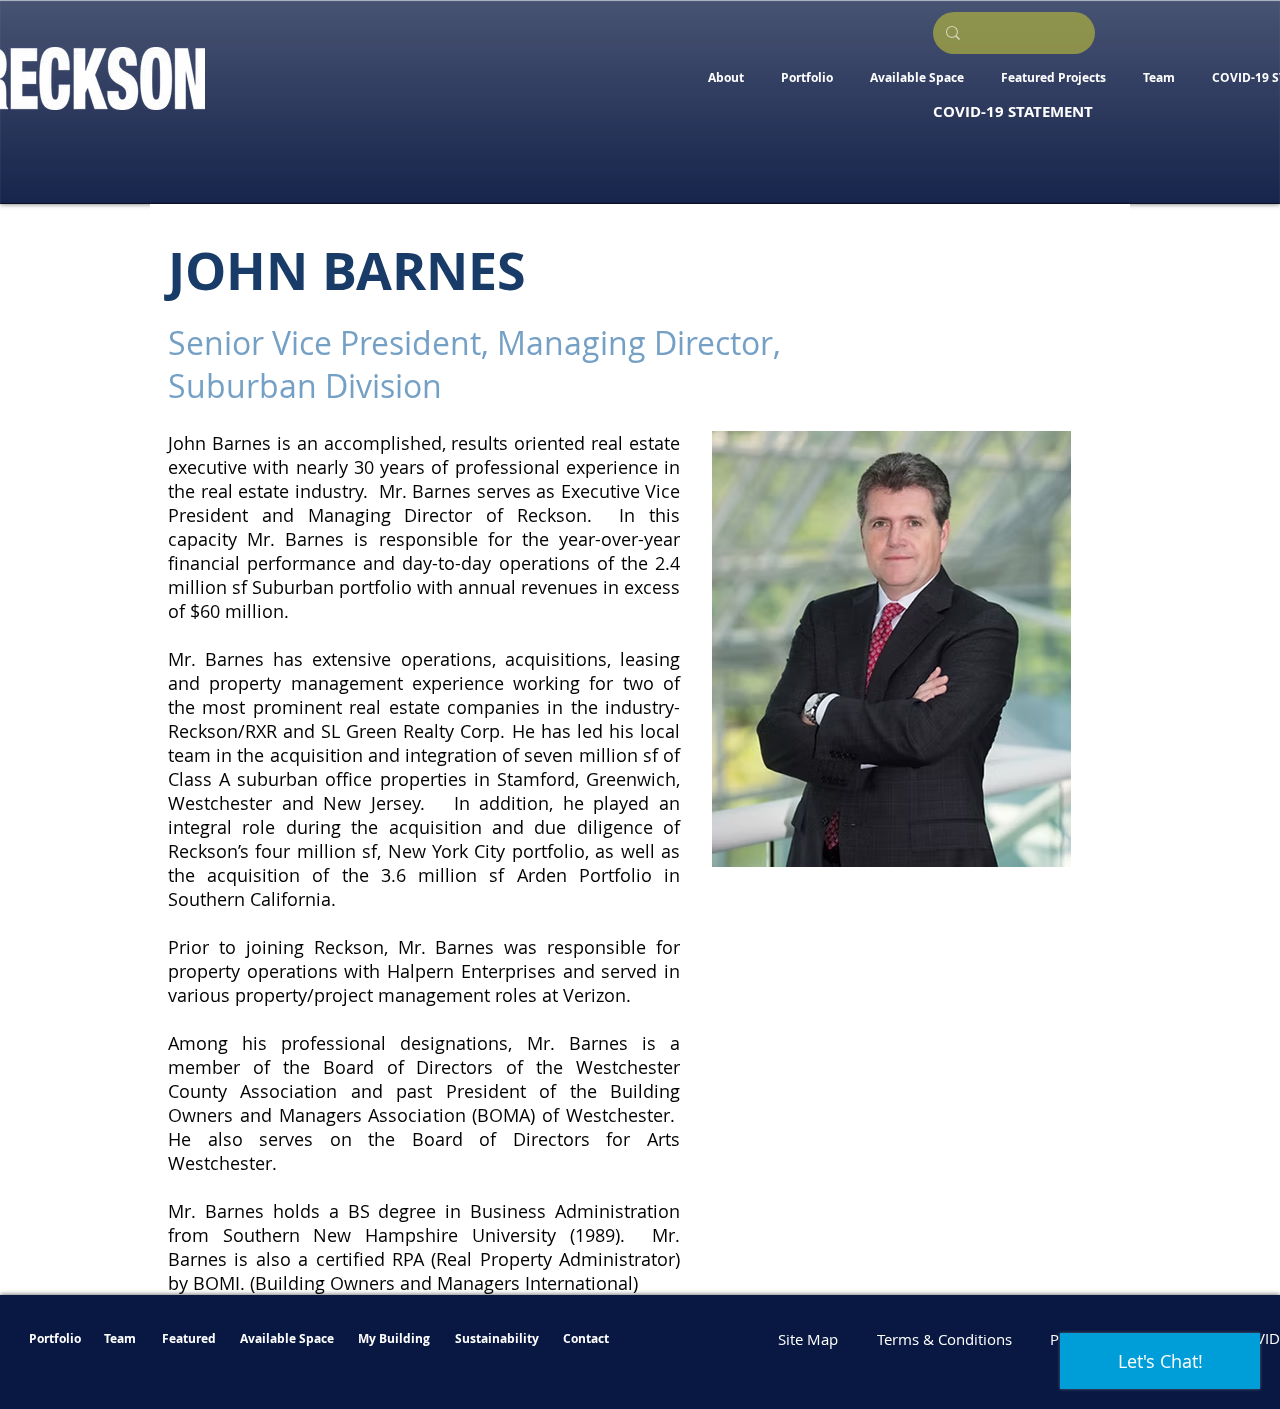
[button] (916, 77)
